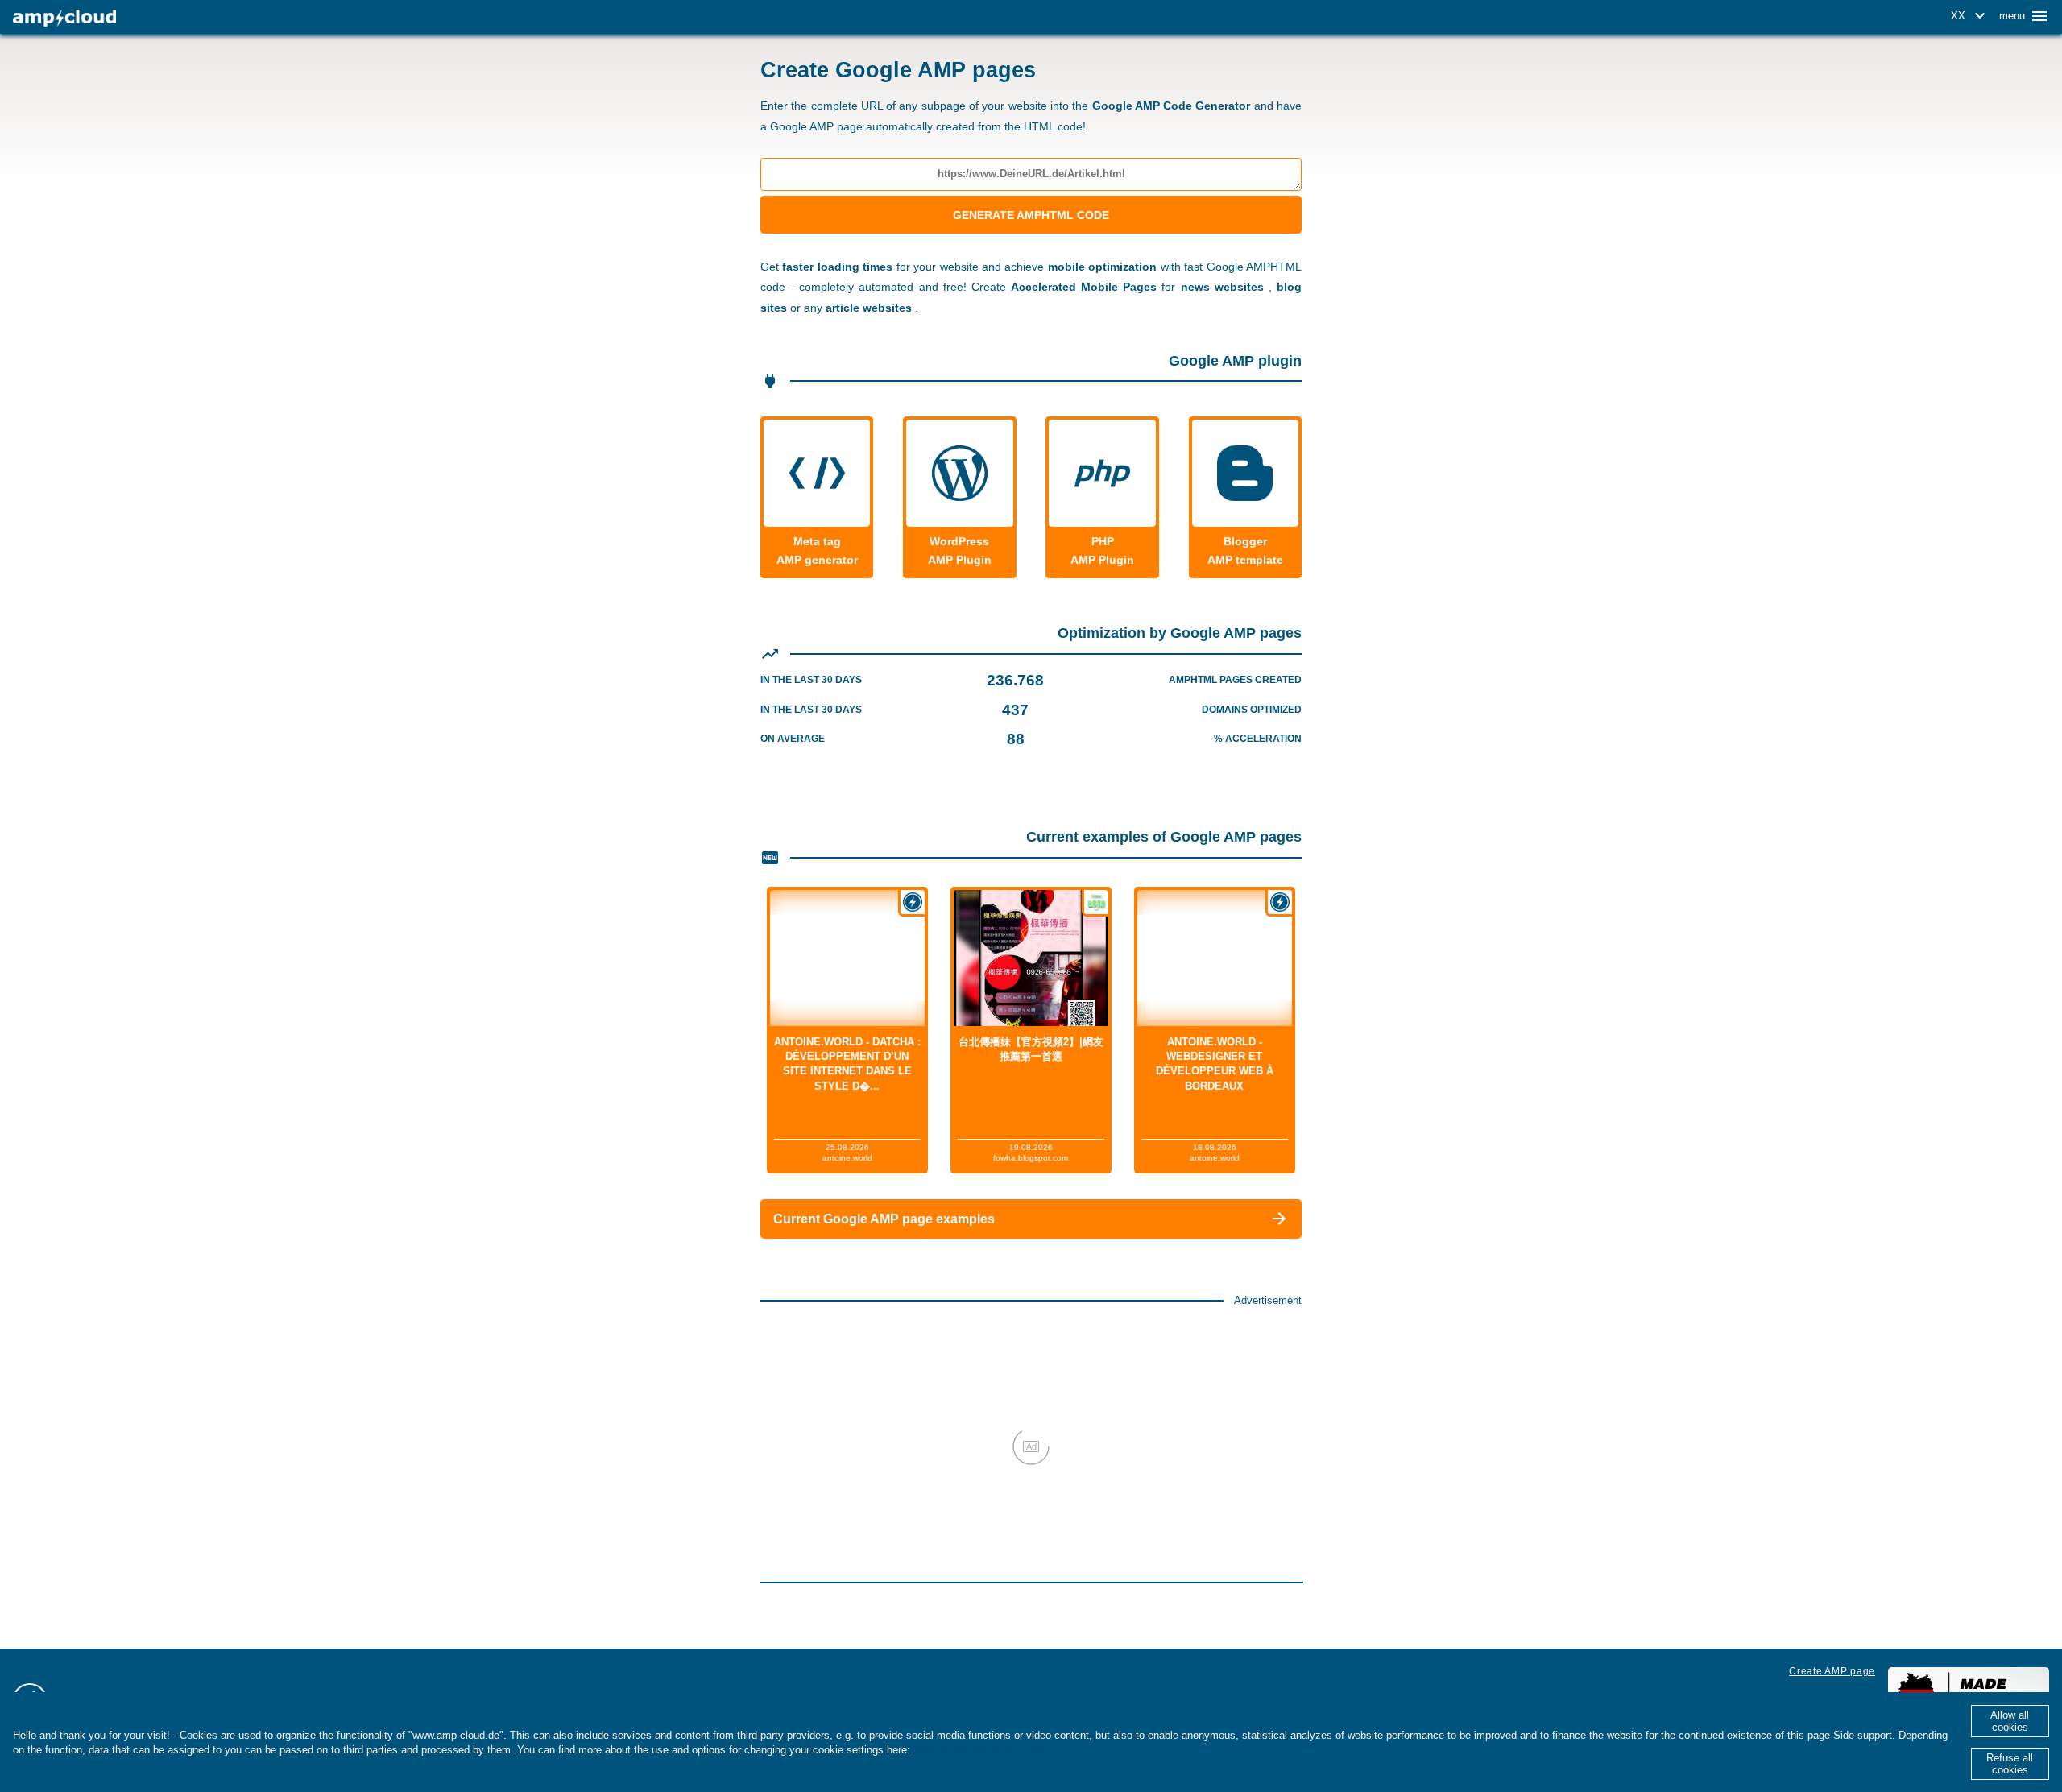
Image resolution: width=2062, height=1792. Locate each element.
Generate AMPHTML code (1031, 215)
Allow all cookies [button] (2010, 1721)
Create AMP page (1832, 1671)
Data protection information (982, 1750)
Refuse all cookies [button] (2010, 1764)
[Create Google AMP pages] (64, 18)
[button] (1971, 16)
